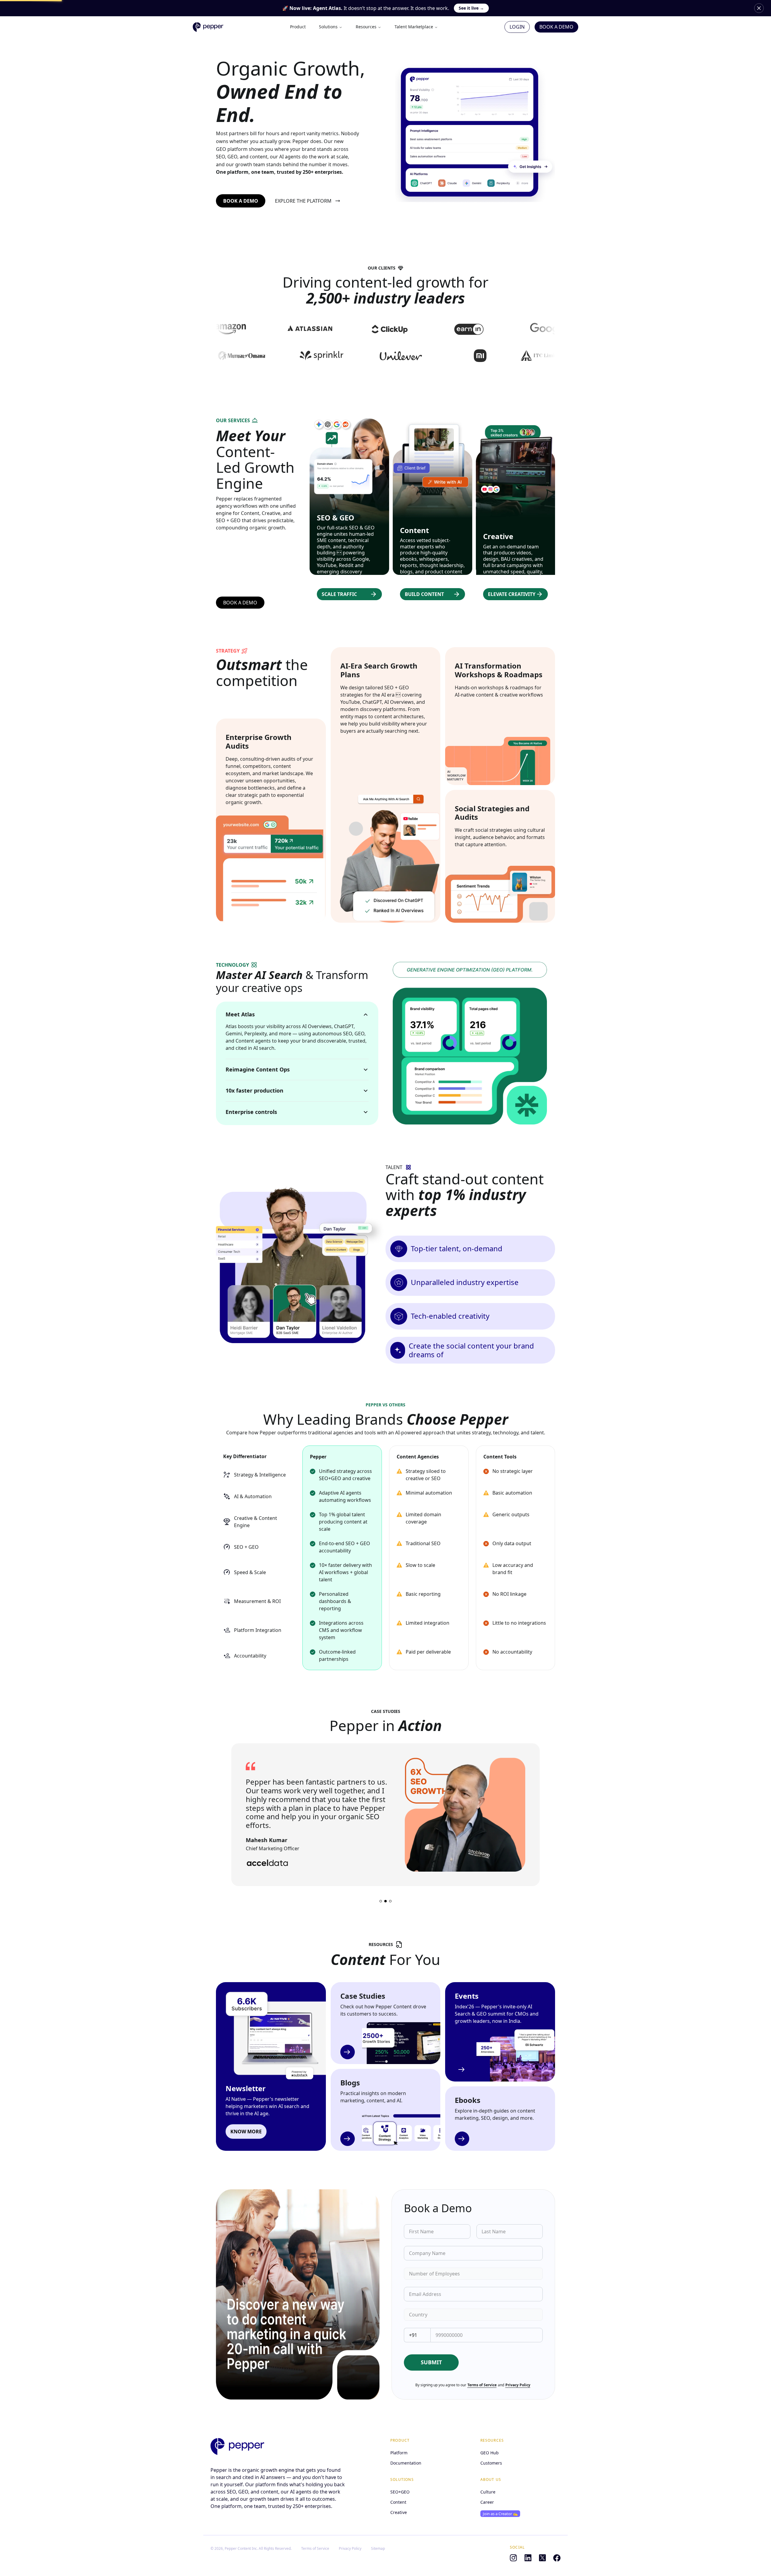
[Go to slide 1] (381, 1901)
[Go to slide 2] (385, 1901)
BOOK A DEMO (241, 201)
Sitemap (378, 2549)
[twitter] (542, 2558)
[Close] (759, 8)
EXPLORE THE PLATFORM (303, 201)
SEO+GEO (400, 2492)
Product (298, 27)
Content (398, 2502)
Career (487, 2502)
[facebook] (557, 2558)
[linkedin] (528, 2558)
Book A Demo (556, 27)
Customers (491, 2463)
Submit (431, 2362)
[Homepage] (237, 2447)
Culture (488, 2492)
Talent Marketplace (414, 27)
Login (517, 27)
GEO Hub (490, 2453)
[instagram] (513, 2558)
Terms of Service (482, 2385)
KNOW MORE (246, 2132)
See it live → (471, 8)
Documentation (406, 2463)
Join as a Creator (500, 2514)
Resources (366, 27)
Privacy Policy (518, 2385)
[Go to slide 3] (390, 1901)
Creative (399, 2512)
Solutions (328, 27)
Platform (399, 2453)
